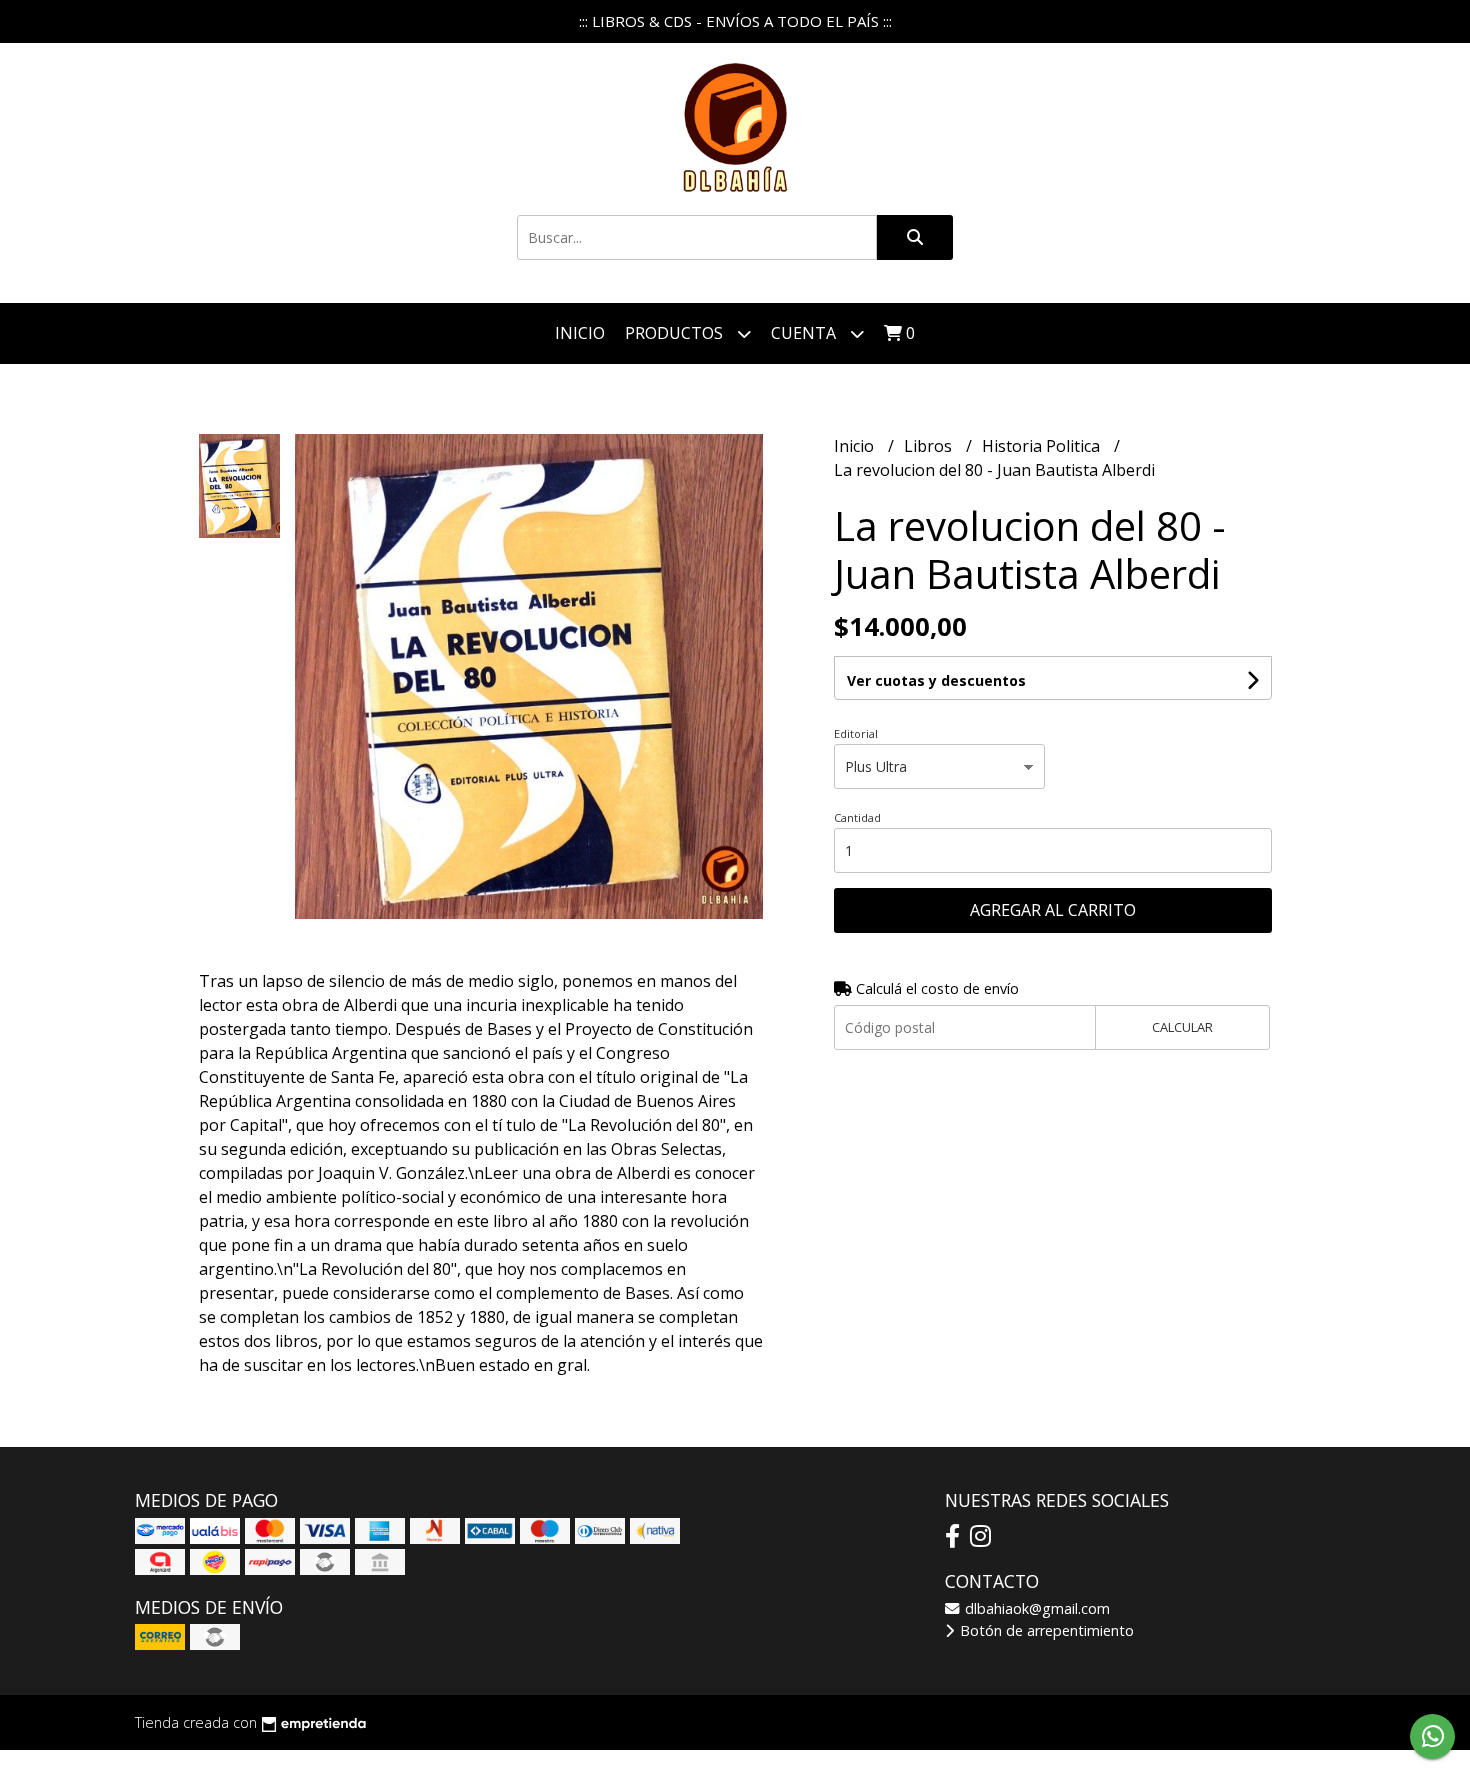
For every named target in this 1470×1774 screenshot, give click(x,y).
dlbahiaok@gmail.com (1035, 1608)
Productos (676, 333)
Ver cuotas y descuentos (936, 680)
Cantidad (857, 817)
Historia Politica (1043, 446)
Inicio (580, 333)
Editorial (856, 733)
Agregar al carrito (1053, 910)
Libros (930, 446)
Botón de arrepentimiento (1045, 1630)
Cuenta (805, 333)
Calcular (1182, 1027)
